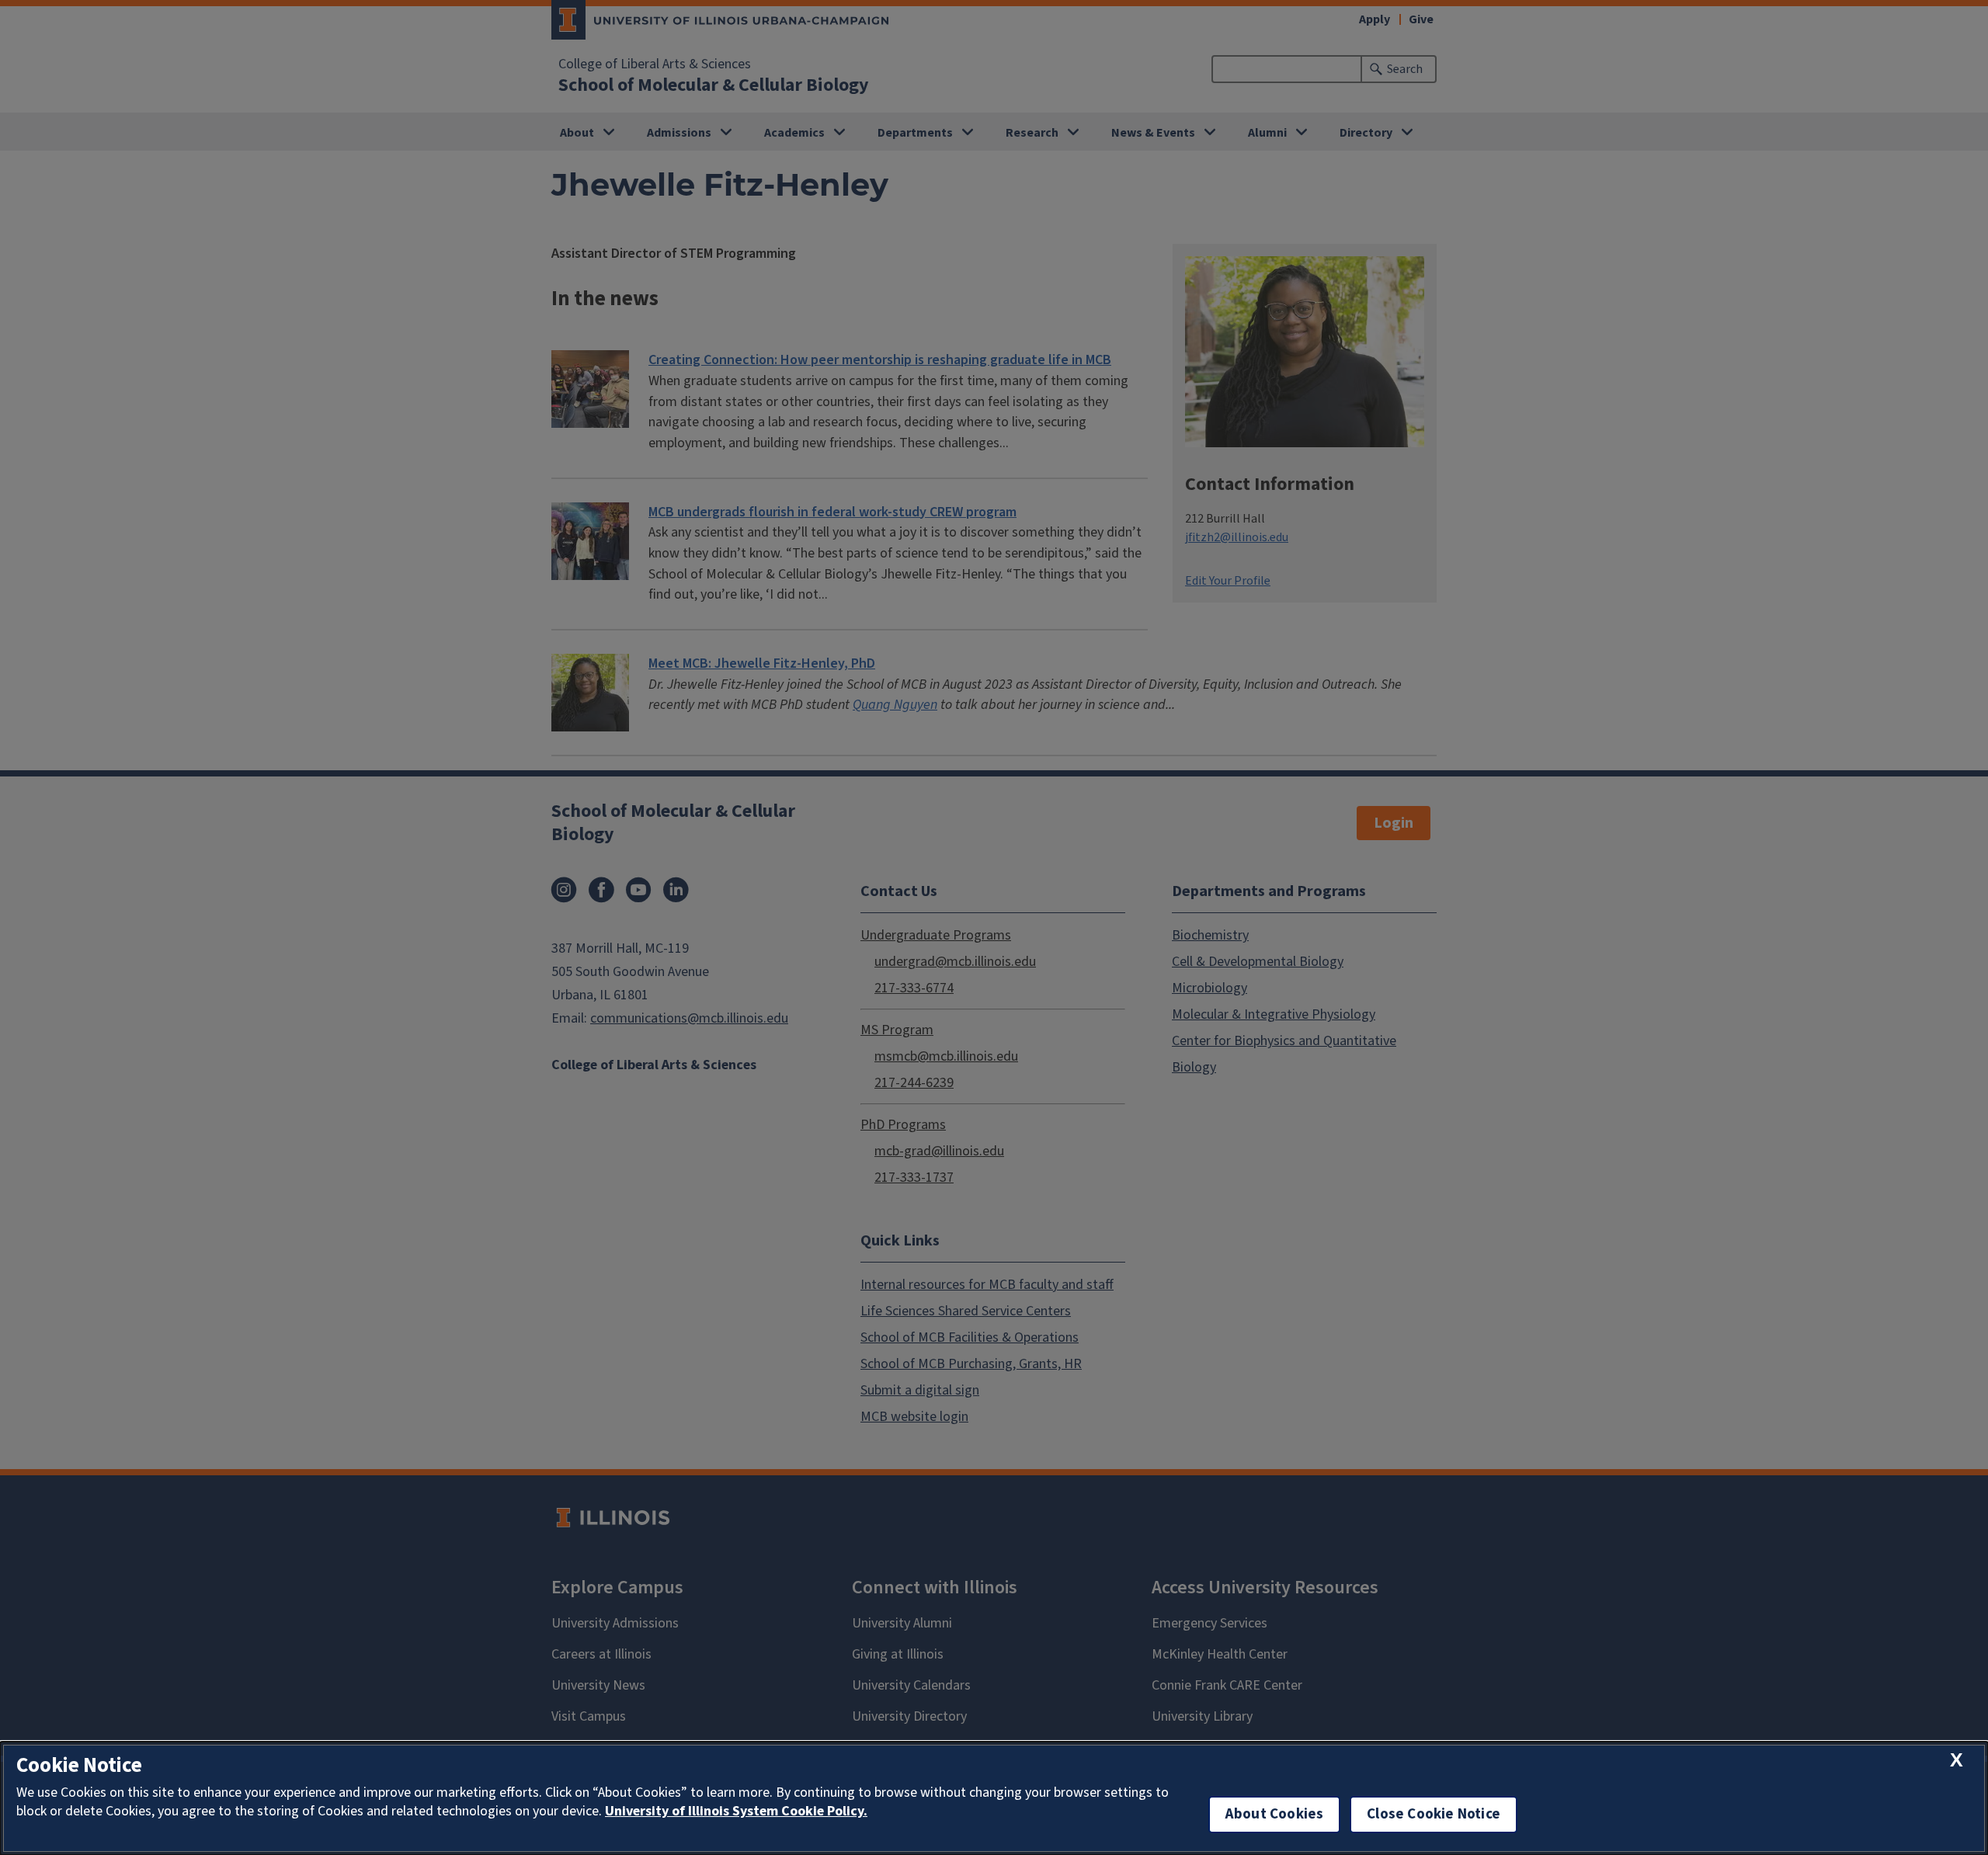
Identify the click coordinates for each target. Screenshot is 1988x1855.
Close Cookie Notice (1434, 1814)
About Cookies (1274, 1814)
